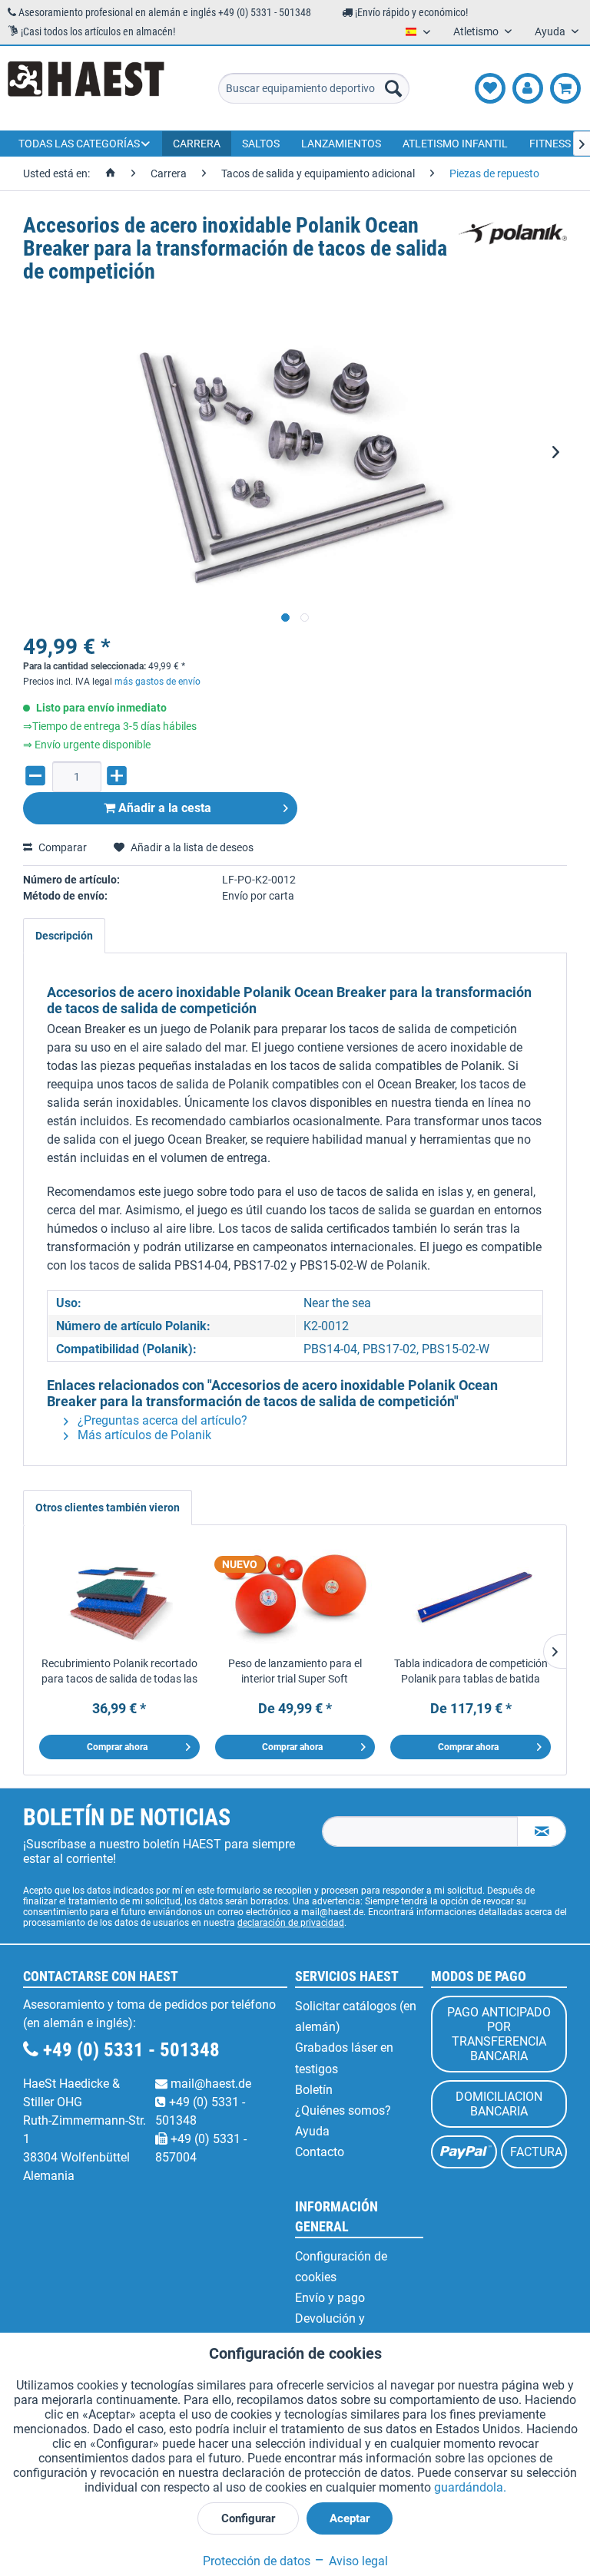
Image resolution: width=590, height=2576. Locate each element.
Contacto (320, 2152)
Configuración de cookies (341, 2267)
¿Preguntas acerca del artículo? (161, 1420)
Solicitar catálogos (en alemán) (356, 2016)
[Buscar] (393, 88)
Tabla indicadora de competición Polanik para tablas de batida (471, 1671)
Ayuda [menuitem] (551, 31)
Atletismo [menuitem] (477, 31)
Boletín (314, 2090)
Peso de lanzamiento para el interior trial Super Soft (295, 1671)
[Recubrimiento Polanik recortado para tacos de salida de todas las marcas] (119, 1594)
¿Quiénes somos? (343, 2110)
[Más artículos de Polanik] (512, 241)
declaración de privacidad (291, 1923)
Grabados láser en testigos (344, 2058)
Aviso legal (357, 2561)
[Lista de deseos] (490, 88)
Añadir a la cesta (163, 808)
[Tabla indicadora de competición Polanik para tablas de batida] (471, 1594)
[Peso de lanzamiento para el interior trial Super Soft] (295, 1594)
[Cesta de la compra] (565, 88)
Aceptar (350, 2518)
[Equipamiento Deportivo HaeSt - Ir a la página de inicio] (86, 88)
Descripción (64, 936)
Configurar (248, 2518)
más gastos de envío (157, 682)
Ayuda (312, 2131)
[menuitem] (314, 88)
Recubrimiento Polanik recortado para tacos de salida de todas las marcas (119, 1672)
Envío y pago (330, 2298)
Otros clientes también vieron (108, 1508)
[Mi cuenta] (528, 88)
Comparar (61, 847)
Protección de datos (257, 2561)
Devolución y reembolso (330, 2329)
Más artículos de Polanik (143, 1435)
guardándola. (470, 2487)
